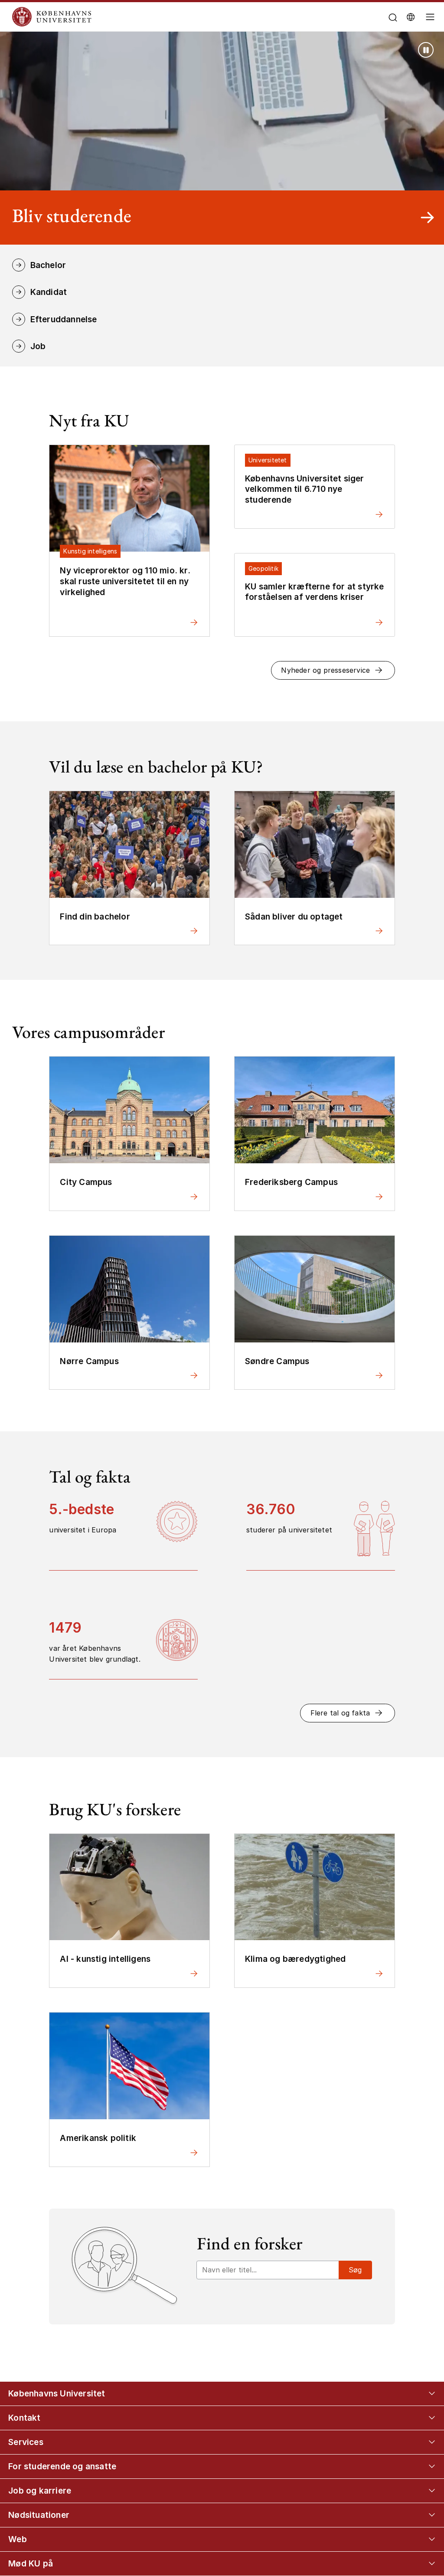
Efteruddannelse (64, 319)
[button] (333, 670)
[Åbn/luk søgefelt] (393, 18)
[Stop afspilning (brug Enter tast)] (426, 50)
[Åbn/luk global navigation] (431, 19)
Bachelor (48, 265)
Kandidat (49, 292)
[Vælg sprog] (411, 17)
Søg (355, 2270)
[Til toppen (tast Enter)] (417, 2438)
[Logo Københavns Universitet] (163, 17)
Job (38, 346)
